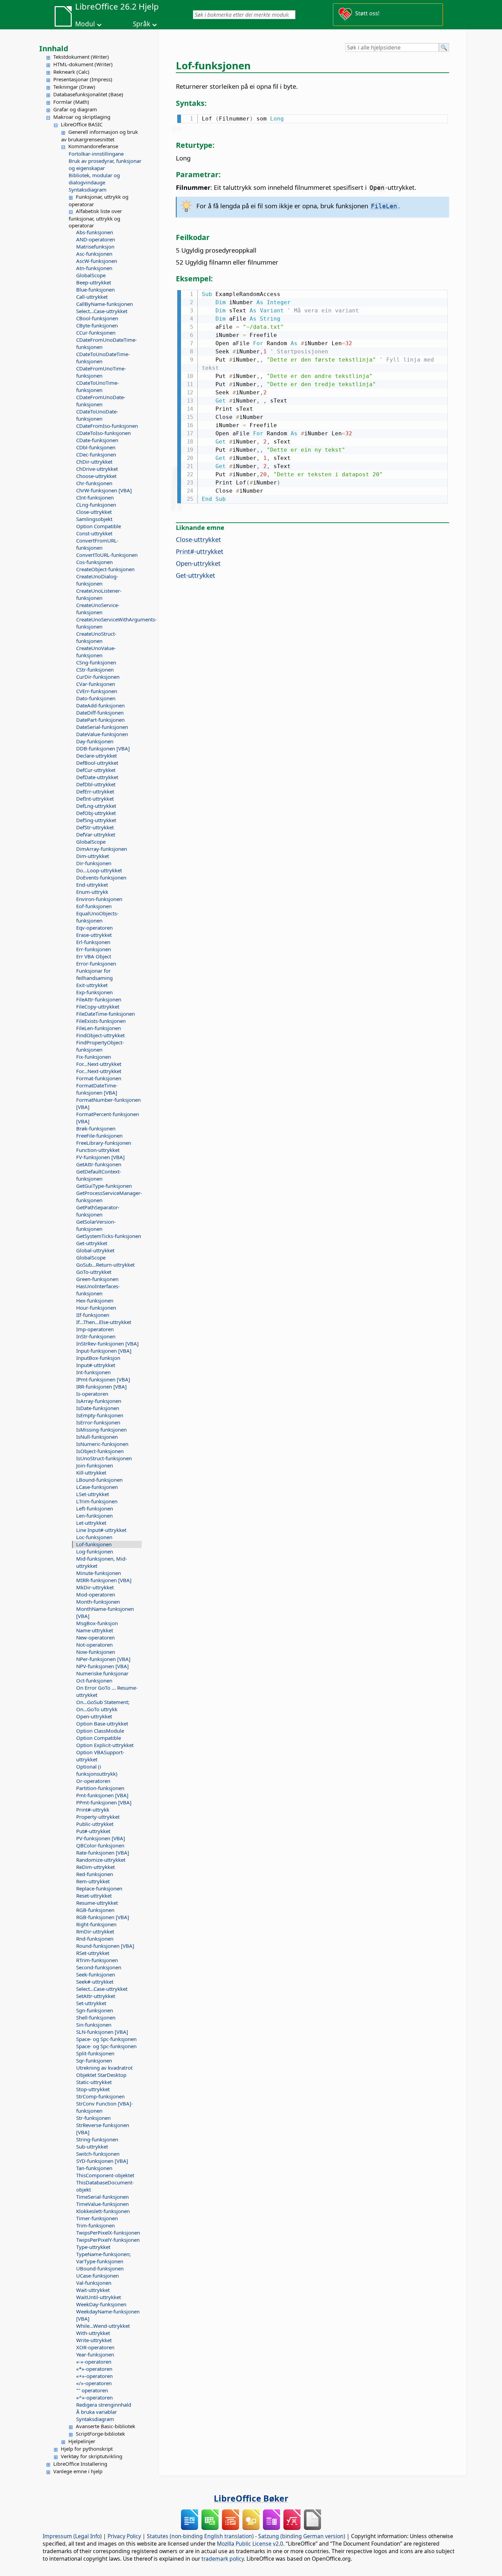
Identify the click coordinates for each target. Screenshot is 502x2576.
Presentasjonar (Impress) (83, 79)
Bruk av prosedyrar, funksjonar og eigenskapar (105, 164)
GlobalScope (91, 275)
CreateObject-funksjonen (105, 569)
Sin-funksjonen (94, 2025)
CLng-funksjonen (96, 505)
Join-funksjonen (95, 1465)
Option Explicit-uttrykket (105, 1745)
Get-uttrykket (92, 1243)
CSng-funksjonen (96, 662)
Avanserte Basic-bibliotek (106, 2426)
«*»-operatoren (94, 2369)
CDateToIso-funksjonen (103, 433)
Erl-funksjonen (93, 942)
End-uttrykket (92, 885)
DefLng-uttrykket (96, 806)
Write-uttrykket (94, 2340)
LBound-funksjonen (99, 1480)
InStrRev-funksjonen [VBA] (107, 1343)
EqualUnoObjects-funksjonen (97, 917)
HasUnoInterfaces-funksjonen (98, 1290)
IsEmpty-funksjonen (100, 1415)
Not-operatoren (94, 1645)
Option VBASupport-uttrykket (100, 1756)
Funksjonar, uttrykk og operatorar (99, 200)
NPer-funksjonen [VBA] (103, 1659)
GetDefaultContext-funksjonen (99, 1175)
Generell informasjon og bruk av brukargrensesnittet (100, 136)
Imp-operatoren (95, 1329)
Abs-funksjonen (95, 232)
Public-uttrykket (95, 1824)
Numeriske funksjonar (102, 1673)
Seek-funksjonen (96, 1974)
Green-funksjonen (97, 1279)
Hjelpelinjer (82, 2441)
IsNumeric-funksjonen (102, 1444)
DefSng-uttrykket (96, 820)
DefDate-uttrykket (97, 777)
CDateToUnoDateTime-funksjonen (103, 358)
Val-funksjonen (94, 2283)
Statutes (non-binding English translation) (200, 2536)
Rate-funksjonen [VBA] (103, 1853)
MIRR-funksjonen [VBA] (104, 1580)
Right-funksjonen (96, 1924)
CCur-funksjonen (96, 333)
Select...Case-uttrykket (102, 311)
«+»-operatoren (94, 2376)
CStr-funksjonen (95, 670)
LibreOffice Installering (80, 2464)
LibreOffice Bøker (251, 2498)
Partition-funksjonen (100, 1788)
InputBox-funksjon (98, 1358)
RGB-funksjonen (95, 1910)
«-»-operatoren (94, 2362)
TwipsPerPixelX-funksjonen (108, 2233)
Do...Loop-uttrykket (99, 870)
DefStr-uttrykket (95, 827)
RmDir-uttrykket (95, 1931)
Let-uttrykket (91, 1523)
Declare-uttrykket (96, 756)
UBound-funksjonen (100, 2268)
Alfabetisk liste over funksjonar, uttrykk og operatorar (95, 218)
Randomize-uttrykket (101, 1860)
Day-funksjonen (95, 741)
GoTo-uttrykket (94, 1272)
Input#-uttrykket (96, 1365)
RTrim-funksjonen (97, 1960)
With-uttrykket (93, 2333)
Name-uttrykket (95, 1630)
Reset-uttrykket (94, 1896)
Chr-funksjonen (94, 483)
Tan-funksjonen (94, 2168)
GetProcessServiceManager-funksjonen (109, 1196)
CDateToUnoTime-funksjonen (97, 386)
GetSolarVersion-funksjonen (96, 1225)
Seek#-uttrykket (95, 1982)
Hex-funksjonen (95, 1300)
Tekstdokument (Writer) (81, 57)
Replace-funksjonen (99, 1888)
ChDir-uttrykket (94, 462)
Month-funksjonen (98, 1602)
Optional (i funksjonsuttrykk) (97, 1770)
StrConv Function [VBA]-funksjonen (104, 2107)
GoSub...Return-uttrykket (105, 1265)
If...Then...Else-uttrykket (104, 1322)
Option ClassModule (100, 1731)
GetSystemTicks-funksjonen (109, 1236)
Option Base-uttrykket (102, 1723)
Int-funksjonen (93, 1372)
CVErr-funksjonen (97, 691)
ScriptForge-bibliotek (100, 2434)
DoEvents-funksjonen (101, 877)
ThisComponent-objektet (105, 2175)
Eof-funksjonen (94, 906)
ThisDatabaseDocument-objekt (105, 2186)
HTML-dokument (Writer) (83, 64)
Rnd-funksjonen (95, 1939)
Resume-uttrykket (97, 1903)
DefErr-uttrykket (95, 791)
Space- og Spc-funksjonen (106, 2039)
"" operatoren (92, 2390)
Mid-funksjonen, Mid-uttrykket (102, 1562)
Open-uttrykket (94, 1716)
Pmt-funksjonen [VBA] (102, 1795)
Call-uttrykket (92, 297)
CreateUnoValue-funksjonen (96, 652)
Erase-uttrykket (94, 935)
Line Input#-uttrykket (101, 1530)
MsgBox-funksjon (97, 1623)
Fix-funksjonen (94, 1057)
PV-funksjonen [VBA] (101, 1838)
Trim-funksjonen (95, 2225)
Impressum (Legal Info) (72, 2536)
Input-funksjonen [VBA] (104, 1351)
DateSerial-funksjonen (102, 727)
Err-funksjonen (94, 949)
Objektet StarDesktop (101, 2075)
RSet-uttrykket (93, 1953)
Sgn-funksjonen (95, 2010)
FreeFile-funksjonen (99, 1136)
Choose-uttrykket (96, 476)
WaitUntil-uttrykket (99, 2297)
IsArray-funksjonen (99, 1401)
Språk (142, 24)
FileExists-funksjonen (101, 1021)
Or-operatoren (93, 1781)
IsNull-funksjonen (97, 1437)
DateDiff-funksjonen (100, 713)
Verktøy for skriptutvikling (92, 2456)
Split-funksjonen (95, 2053)
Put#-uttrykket (93, 1831)
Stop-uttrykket (93, 2089)
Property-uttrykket (98, 1817)
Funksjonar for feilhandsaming (94, 974)
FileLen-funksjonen (99, 1028)
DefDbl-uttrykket (96, 784)
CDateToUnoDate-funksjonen (97, 415)
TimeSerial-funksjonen (102, 2197)
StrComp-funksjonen (100, 2096)
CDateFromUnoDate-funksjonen (101, 401)
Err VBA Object (94, 956)
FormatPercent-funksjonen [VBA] (108, 1118)
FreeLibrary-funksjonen (104, 1143)
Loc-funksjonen (94, 1537)
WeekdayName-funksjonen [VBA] (108, 2315)
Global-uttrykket (95, 1250)
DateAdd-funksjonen (100, 705)
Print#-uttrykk (93, 1810)
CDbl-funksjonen (96, 447)
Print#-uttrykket (200, 551)
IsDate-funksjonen (98, 1408)
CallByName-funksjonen (104, 304)
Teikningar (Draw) (74, 87)
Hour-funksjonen (96, 1308)
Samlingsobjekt (94, 519)
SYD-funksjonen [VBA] (102, 2161)
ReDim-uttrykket (95, 1867)
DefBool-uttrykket (97, 763)
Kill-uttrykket (91, 1473)
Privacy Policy (124, 2536)
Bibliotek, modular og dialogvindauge (94, 179)
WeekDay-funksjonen (101, 2304)
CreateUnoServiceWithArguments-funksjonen (109, 623)
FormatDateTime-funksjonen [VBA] (97, 1089)
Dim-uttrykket (93, 856)
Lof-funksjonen (94, 1544)
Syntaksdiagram (88, 189)
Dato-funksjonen (96, 698)
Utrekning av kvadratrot (104, 2068)
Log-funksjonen (95, 1551)
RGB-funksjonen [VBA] (103, 1917)
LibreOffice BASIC (82, 124)
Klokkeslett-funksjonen (103, 2211)
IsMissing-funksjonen (101, 1430)
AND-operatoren (96, 239)
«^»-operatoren (94, 2397)
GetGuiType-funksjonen (104, 1186)
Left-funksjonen (95, 1508)
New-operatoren (95, 1637)
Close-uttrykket (94, 512)
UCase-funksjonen (97, 2276)
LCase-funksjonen (97, 1487)
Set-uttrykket (91, 2003)
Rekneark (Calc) (71, 72)
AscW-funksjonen (97, 261)
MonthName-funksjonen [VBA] (105, 1612)
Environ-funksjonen (99, 899)
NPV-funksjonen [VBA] (102, 1666)
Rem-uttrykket (93, 1881)
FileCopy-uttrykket (98, 1007)
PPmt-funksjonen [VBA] (104, 1802)
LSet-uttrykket (93, 1494)
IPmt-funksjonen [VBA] (103, 1379)
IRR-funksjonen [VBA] (101, 1386)
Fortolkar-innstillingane (96, 154)
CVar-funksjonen (96, 684)
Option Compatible (99, 526)
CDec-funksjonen (96, 454)
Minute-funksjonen (99, 1573)
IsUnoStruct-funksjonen (104, 1458)
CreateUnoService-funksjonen (98, 609)
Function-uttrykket (98, 1150)
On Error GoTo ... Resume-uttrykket (107, 1691)
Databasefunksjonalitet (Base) (88, 94)
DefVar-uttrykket (96, 834)
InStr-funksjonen (96, 1336)
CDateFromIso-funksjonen (107, 426)
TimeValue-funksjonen (102, 2204)
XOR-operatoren (95, 2347)
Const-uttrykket (94, 533)
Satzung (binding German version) (302, 2536)
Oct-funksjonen (94, 1680)
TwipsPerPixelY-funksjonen (108, 2240)
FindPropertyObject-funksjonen (100, 1046)
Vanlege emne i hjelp (78, 2471)
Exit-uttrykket (92, 985)
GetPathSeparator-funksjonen (98, 1211)
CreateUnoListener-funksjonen (99, 594)
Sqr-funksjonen (94, 2060)
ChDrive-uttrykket (97, 469)
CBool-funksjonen (97, 318)
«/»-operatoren (94, 2383)
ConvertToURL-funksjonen (107, 555)
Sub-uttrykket (92, 2146)
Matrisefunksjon (95, 247)
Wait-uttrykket (93, 2290)
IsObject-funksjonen (100, 1451)
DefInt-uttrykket (95, 799)
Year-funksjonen (95, 2354)
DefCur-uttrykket (96, 770)
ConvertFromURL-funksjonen (97, 544)
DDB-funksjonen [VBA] (103, 748)
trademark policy (223, 2559)
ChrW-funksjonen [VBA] (104, 490)
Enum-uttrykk (92, 892)
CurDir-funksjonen (98, 677)
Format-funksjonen (99, 1078)
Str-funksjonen (93, 2118)
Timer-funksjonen (97, 2218)
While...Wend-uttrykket (103, 2326)
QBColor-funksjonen (100, 1845)
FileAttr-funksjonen (99, 999)
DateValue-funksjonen (102, 734)
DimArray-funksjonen (102, 849)
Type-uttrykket (93, 2247)
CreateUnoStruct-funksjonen (96, 637)
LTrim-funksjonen (97, 1501)
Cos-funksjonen (94, 562)
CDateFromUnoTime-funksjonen (101, 372)
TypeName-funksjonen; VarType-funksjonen (103, 2258)
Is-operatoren (92, 1394)
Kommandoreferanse (93, 146)
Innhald (54, 48)
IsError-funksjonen (98, 1422)
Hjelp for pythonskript (87, 2449)
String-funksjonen (97, 2139)
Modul (85, 24)
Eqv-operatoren (94, 928)
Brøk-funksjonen (96, 1128)
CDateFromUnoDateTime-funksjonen (107, 343)
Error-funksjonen (96, 963)
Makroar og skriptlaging (82, 117)
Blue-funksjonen (95, 290)
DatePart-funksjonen (100, 720)
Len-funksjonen (94, 1516)
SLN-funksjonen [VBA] (102, 2032)
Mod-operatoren (96, 1594)
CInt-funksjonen (95, 497)
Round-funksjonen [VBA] (105, 1946)
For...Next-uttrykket (99, 1064)
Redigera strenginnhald (104, 2405)
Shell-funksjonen (96, 2017)
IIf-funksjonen (93, 1315)
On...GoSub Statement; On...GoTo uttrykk (103, 1706)
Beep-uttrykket (94, 282)
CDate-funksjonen (97, 440)
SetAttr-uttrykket (96, 1996)
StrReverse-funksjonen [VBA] (103, 2129)
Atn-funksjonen (94, 268)
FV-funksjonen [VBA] (100, 1157)
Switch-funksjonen (98, 2154)
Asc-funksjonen (94, 254)
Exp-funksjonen (94, 992)
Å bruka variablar (96, 2412)
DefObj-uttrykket (96, 813)
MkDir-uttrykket (95, 1587)
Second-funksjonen (99, 1967)
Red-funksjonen (95, 1874)
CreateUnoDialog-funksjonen (97, 580)
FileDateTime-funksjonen (106, 1014)
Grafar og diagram (75, 109)
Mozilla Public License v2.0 (250, 2544)
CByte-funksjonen (97, 325)
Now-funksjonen (96, 1652)
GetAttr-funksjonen (99, 1164)
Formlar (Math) (71, 102)
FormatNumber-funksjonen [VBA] (108, 1103)
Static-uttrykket (94, 2082)
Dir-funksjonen (94, 863)
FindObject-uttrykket (100, 1035)
